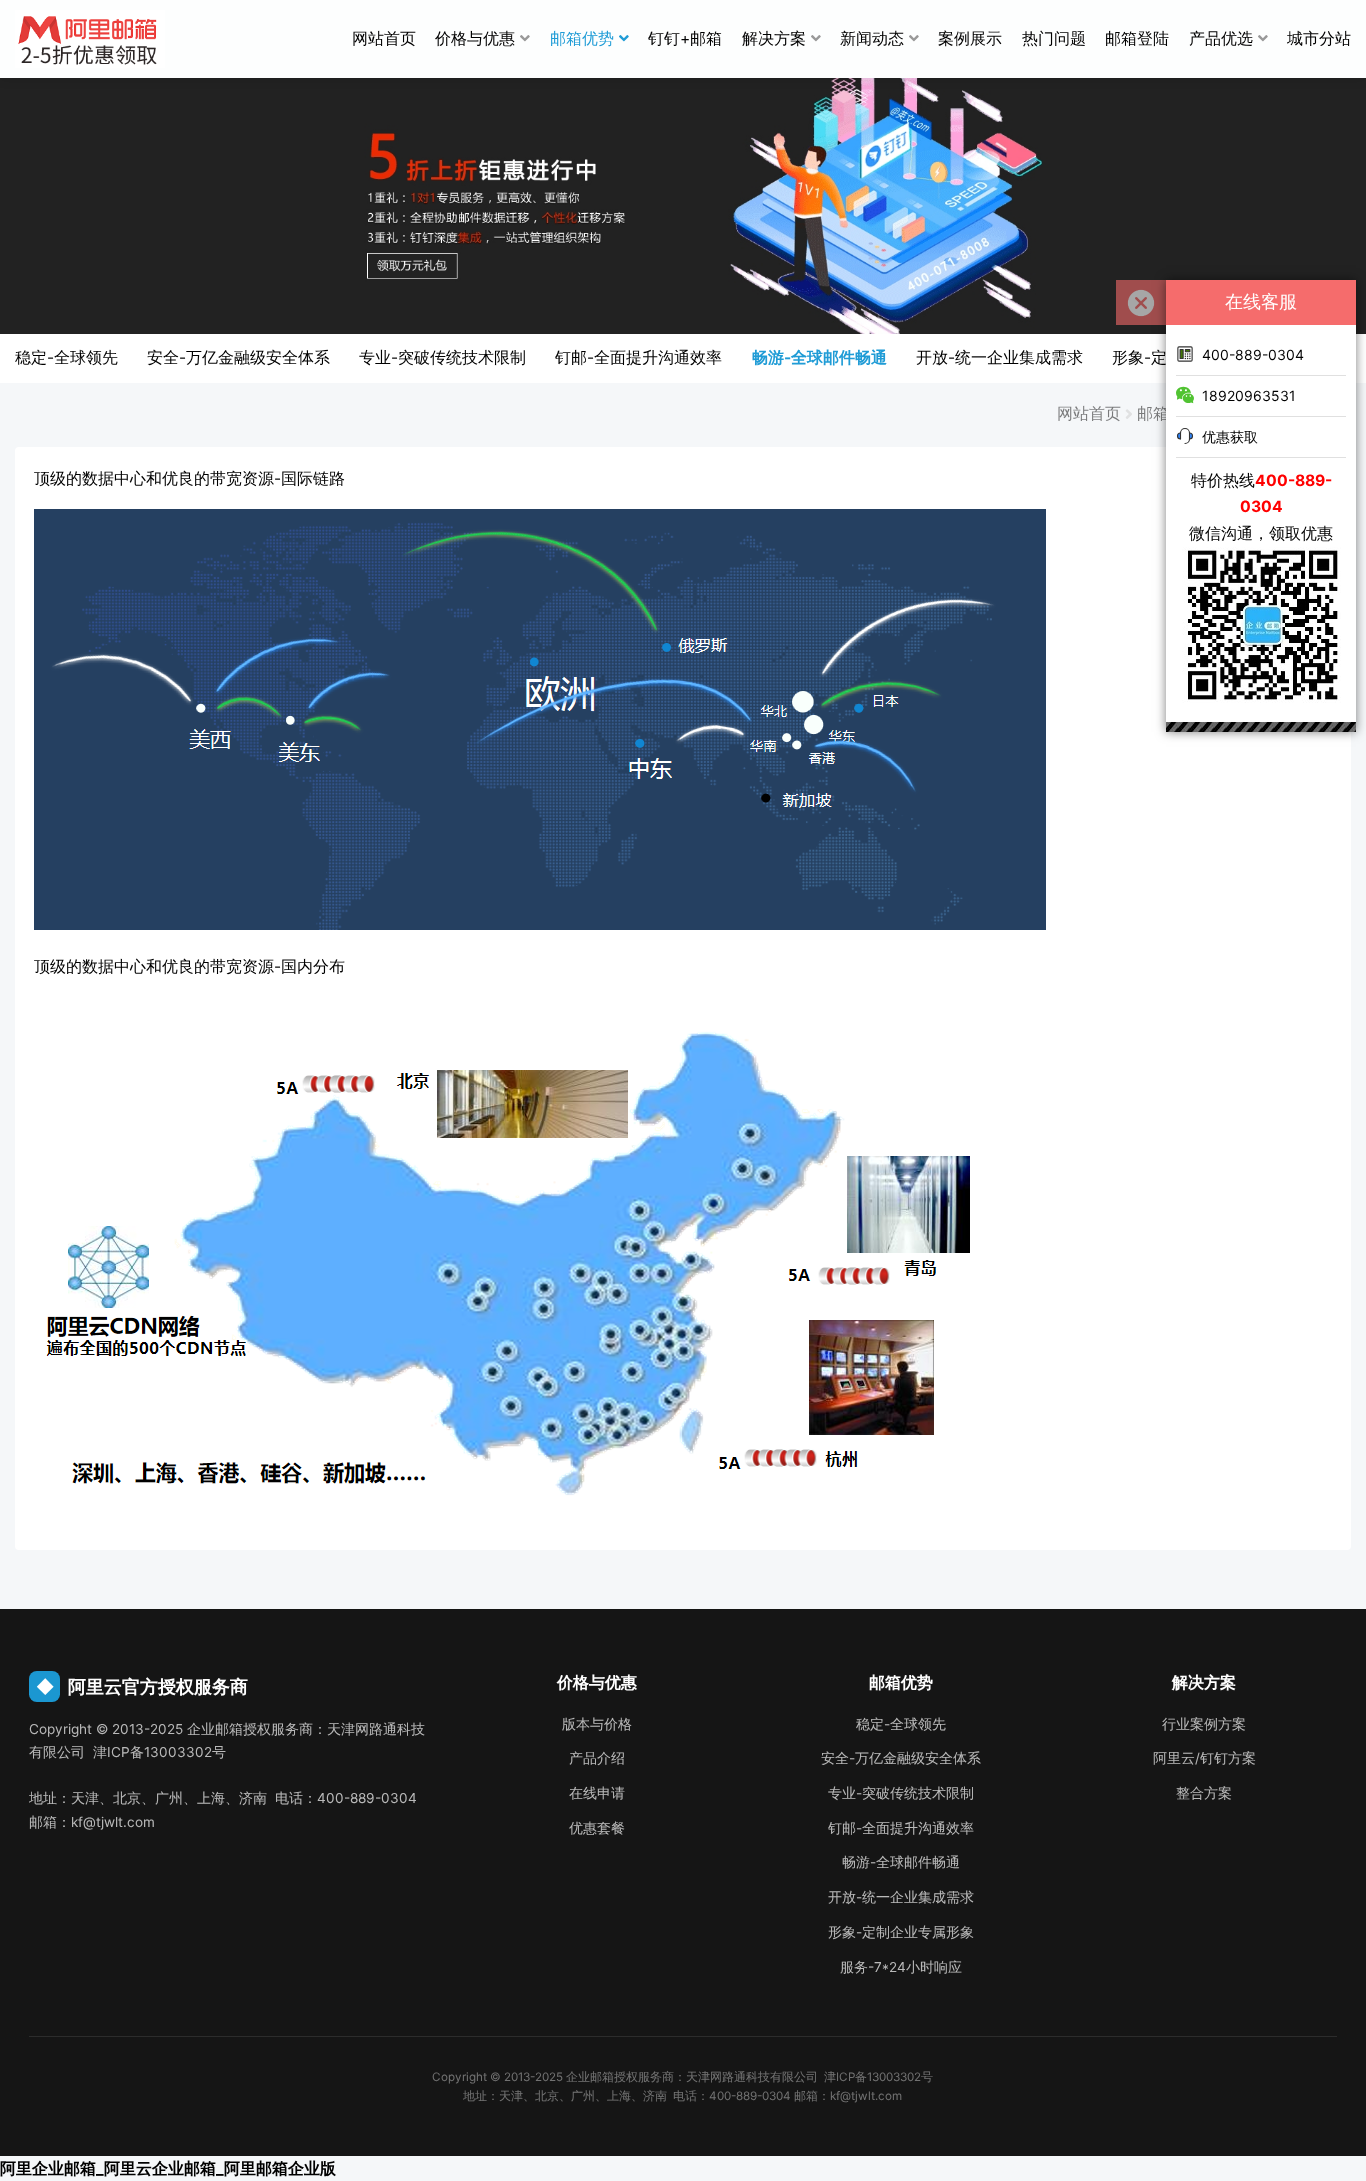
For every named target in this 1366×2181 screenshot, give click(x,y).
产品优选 (1221, 38)
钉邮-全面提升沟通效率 (638, 357)
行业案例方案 (1204, 1724)
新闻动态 (872, 38)
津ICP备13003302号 (878, 2077)
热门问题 (1054, 38)
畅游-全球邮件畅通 (819, 357)
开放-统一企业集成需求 (999, 357)
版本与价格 (597, 1724)
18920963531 (1249, 395)
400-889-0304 (1253, 354)
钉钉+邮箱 (685, 38)
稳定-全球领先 (66, 357)
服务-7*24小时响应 (901, 1967)
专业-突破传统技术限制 (442, 357)
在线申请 (597, 1793)
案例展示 (970, 38)
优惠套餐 (597, 1828)
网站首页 (384, 38)
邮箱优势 (582, 38)
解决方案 (774, 38)
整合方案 (1204, 1793)
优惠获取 (1230, 436)
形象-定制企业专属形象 (901, 1932)
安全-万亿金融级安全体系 (238, 357)
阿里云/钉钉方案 (1204, 1758)
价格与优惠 (475, 38)
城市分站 (1319, 38)
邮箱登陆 (1137, 38)
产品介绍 (597, 1758)
